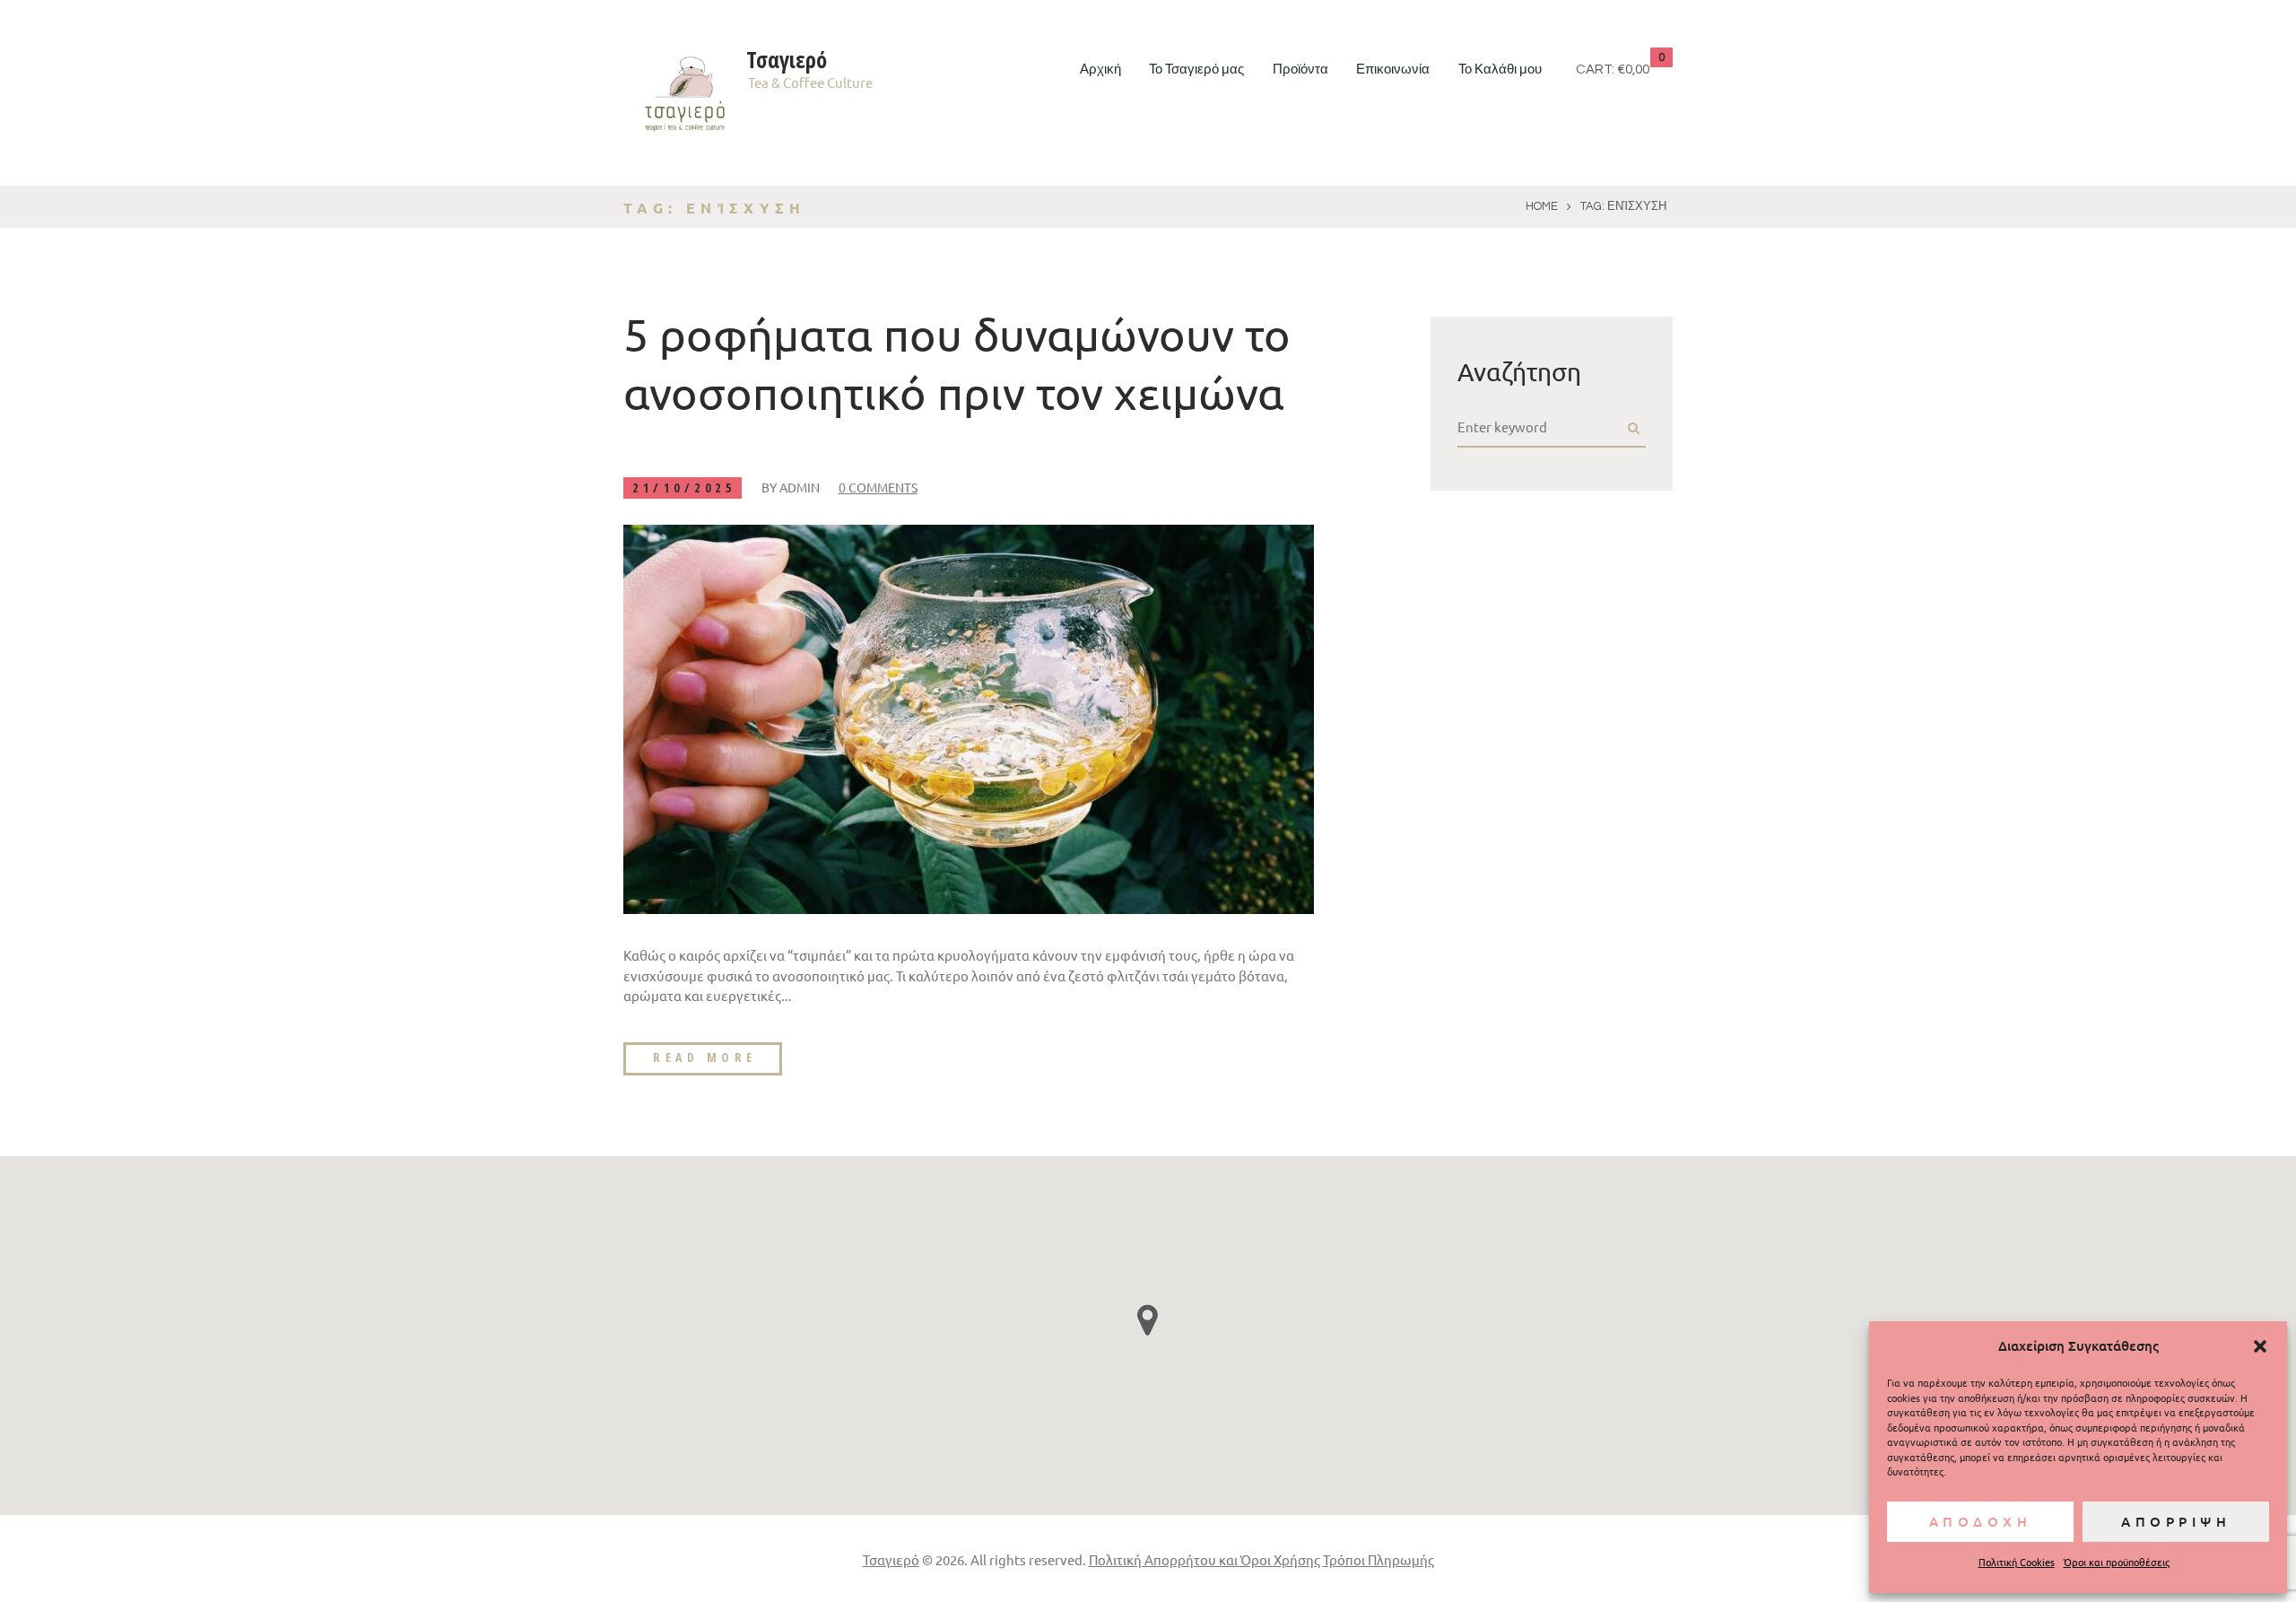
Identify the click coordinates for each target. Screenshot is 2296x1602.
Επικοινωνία (1393, 70)
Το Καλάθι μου (1500, 70)
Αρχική (1100, 70)
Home (1542, 206)
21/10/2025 (684, 488)
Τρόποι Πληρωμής (1378, 1559)
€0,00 (1633, 70)
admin (800, 487)
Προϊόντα (1300, 70)
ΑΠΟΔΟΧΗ (1981, 1521)
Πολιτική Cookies (2017, 1562)
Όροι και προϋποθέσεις (2117, 1562)
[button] (2260, 1346)
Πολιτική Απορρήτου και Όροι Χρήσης (1205, 1559)
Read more (705, 1057)
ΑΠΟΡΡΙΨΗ (2176, 1521)
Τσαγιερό (891, 1559)
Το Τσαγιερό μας (1196, 70)
